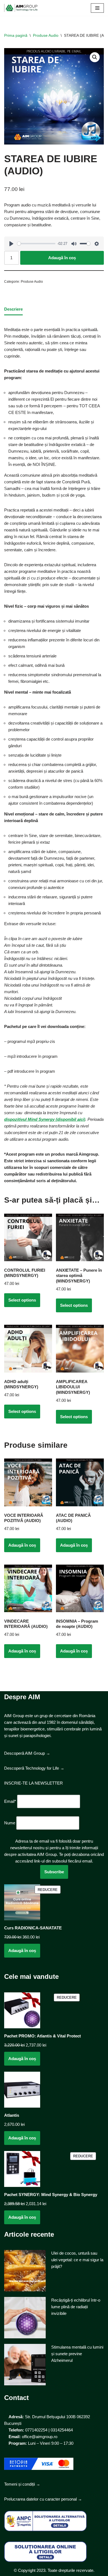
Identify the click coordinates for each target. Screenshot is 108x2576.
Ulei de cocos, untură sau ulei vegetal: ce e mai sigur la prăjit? (77, 2260)
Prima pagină (16, 35)
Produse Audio (46, 35)
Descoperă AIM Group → (27, 1753)
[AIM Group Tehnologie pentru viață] (21, 8)
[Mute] (74, 244)
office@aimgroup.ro (40, 2437)
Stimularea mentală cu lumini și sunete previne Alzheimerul (77, 2354)
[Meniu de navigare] (97, 8)
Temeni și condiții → (22, 2484)
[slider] (36, 244)
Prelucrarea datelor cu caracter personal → (43, 2499)
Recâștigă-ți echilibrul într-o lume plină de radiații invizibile (76, 2307)
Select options (22, 1300)
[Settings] (97, 244)
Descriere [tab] (13, 309)
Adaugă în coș (62, 258)
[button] (95, 57)
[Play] (11, 244)
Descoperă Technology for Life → (34, 1768)
